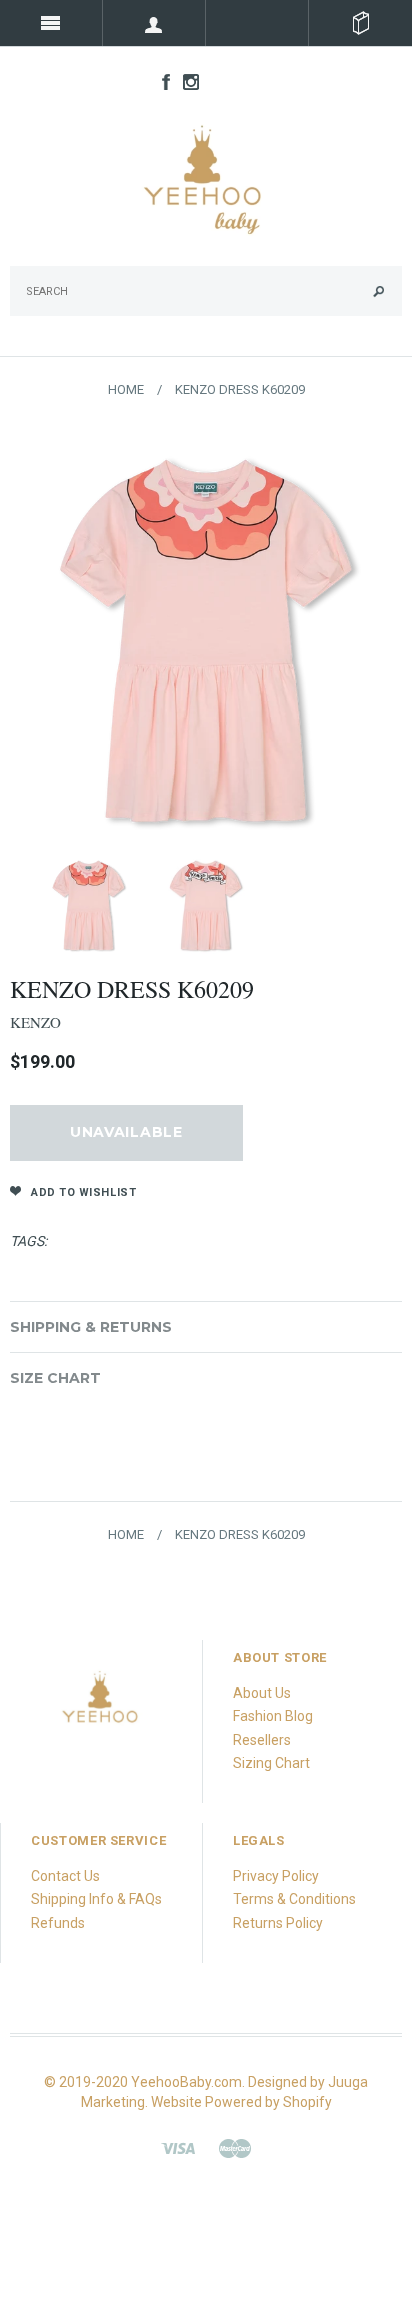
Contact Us (65, 1876)
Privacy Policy (276, 1876)
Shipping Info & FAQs (96, 1899)
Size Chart (55, 1378)
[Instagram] (101, 1704)
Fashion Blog (273, 1716)
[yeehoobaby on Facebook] (161, 81)
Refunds (58, 1923)
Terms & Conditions (294, 1899)
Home (126, 389)
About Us (262, 1693)
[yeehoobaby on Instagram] (186, 81)
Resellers (262, 1740)
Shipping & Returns (91, 1327)
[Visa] (178, 2147)
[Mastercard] (235, 2147)
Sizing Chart (271, 1763)
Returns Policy (278, 1923)
